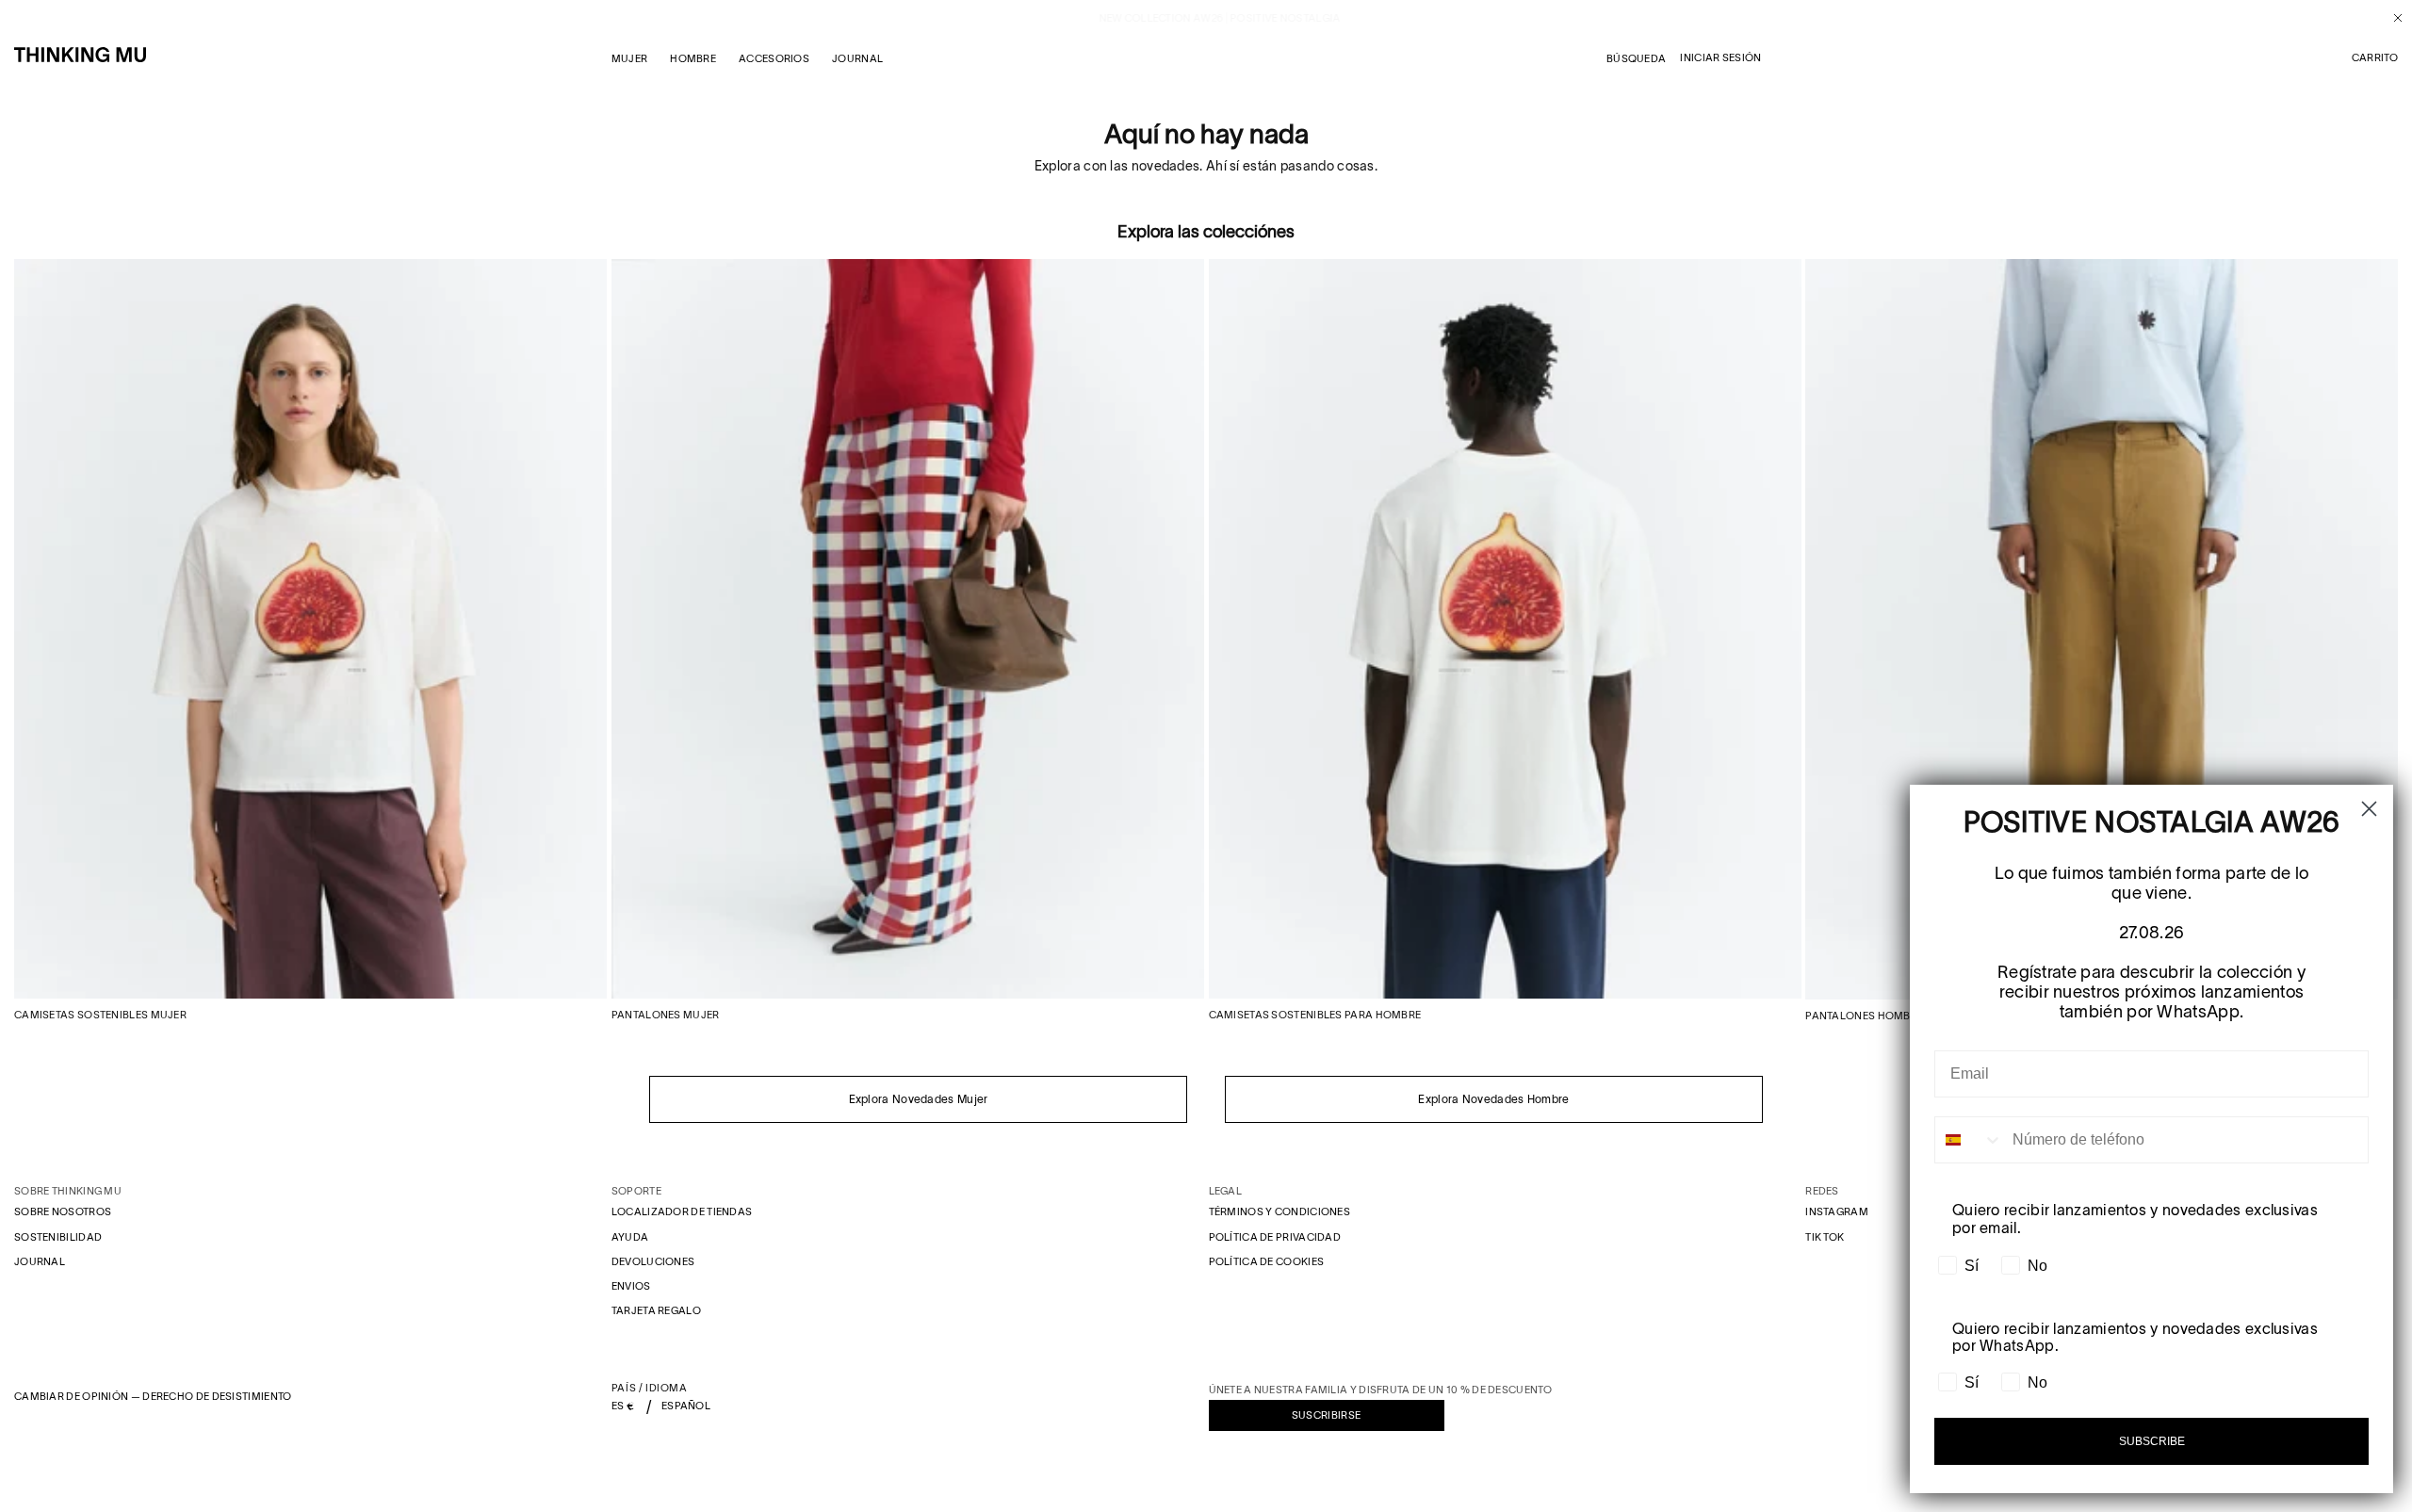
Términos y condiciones (1280, 1211)
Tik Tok (1825, 1237)
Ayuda (630, 1237)
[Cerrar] (2391, 18)
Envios (631, 1286)
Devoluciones (653, 1261)
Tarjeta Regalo (656, 1310)
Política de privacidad (1275, 1237)
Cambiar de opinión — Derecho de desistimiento (153, 1396)
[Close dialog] (2369, 809)
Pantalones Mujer (666, 1015)
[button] (2375, 58)
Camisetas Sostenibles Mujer (100, 1015)
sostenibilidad (58, 1237)
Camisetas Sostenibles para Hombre (1315, 1015)
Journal (40, 1261)
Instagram (1837, 1211)
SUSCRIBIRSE (1326, 1415)
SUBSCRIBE (2152, 1441)
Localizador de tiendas (682, 1211)
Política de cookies (1267, 1261)
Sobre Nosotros (63, 1211)
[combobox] (1969, 1140)
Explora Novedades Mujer (919, 1099)
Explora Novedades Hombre (1493, 1099)
